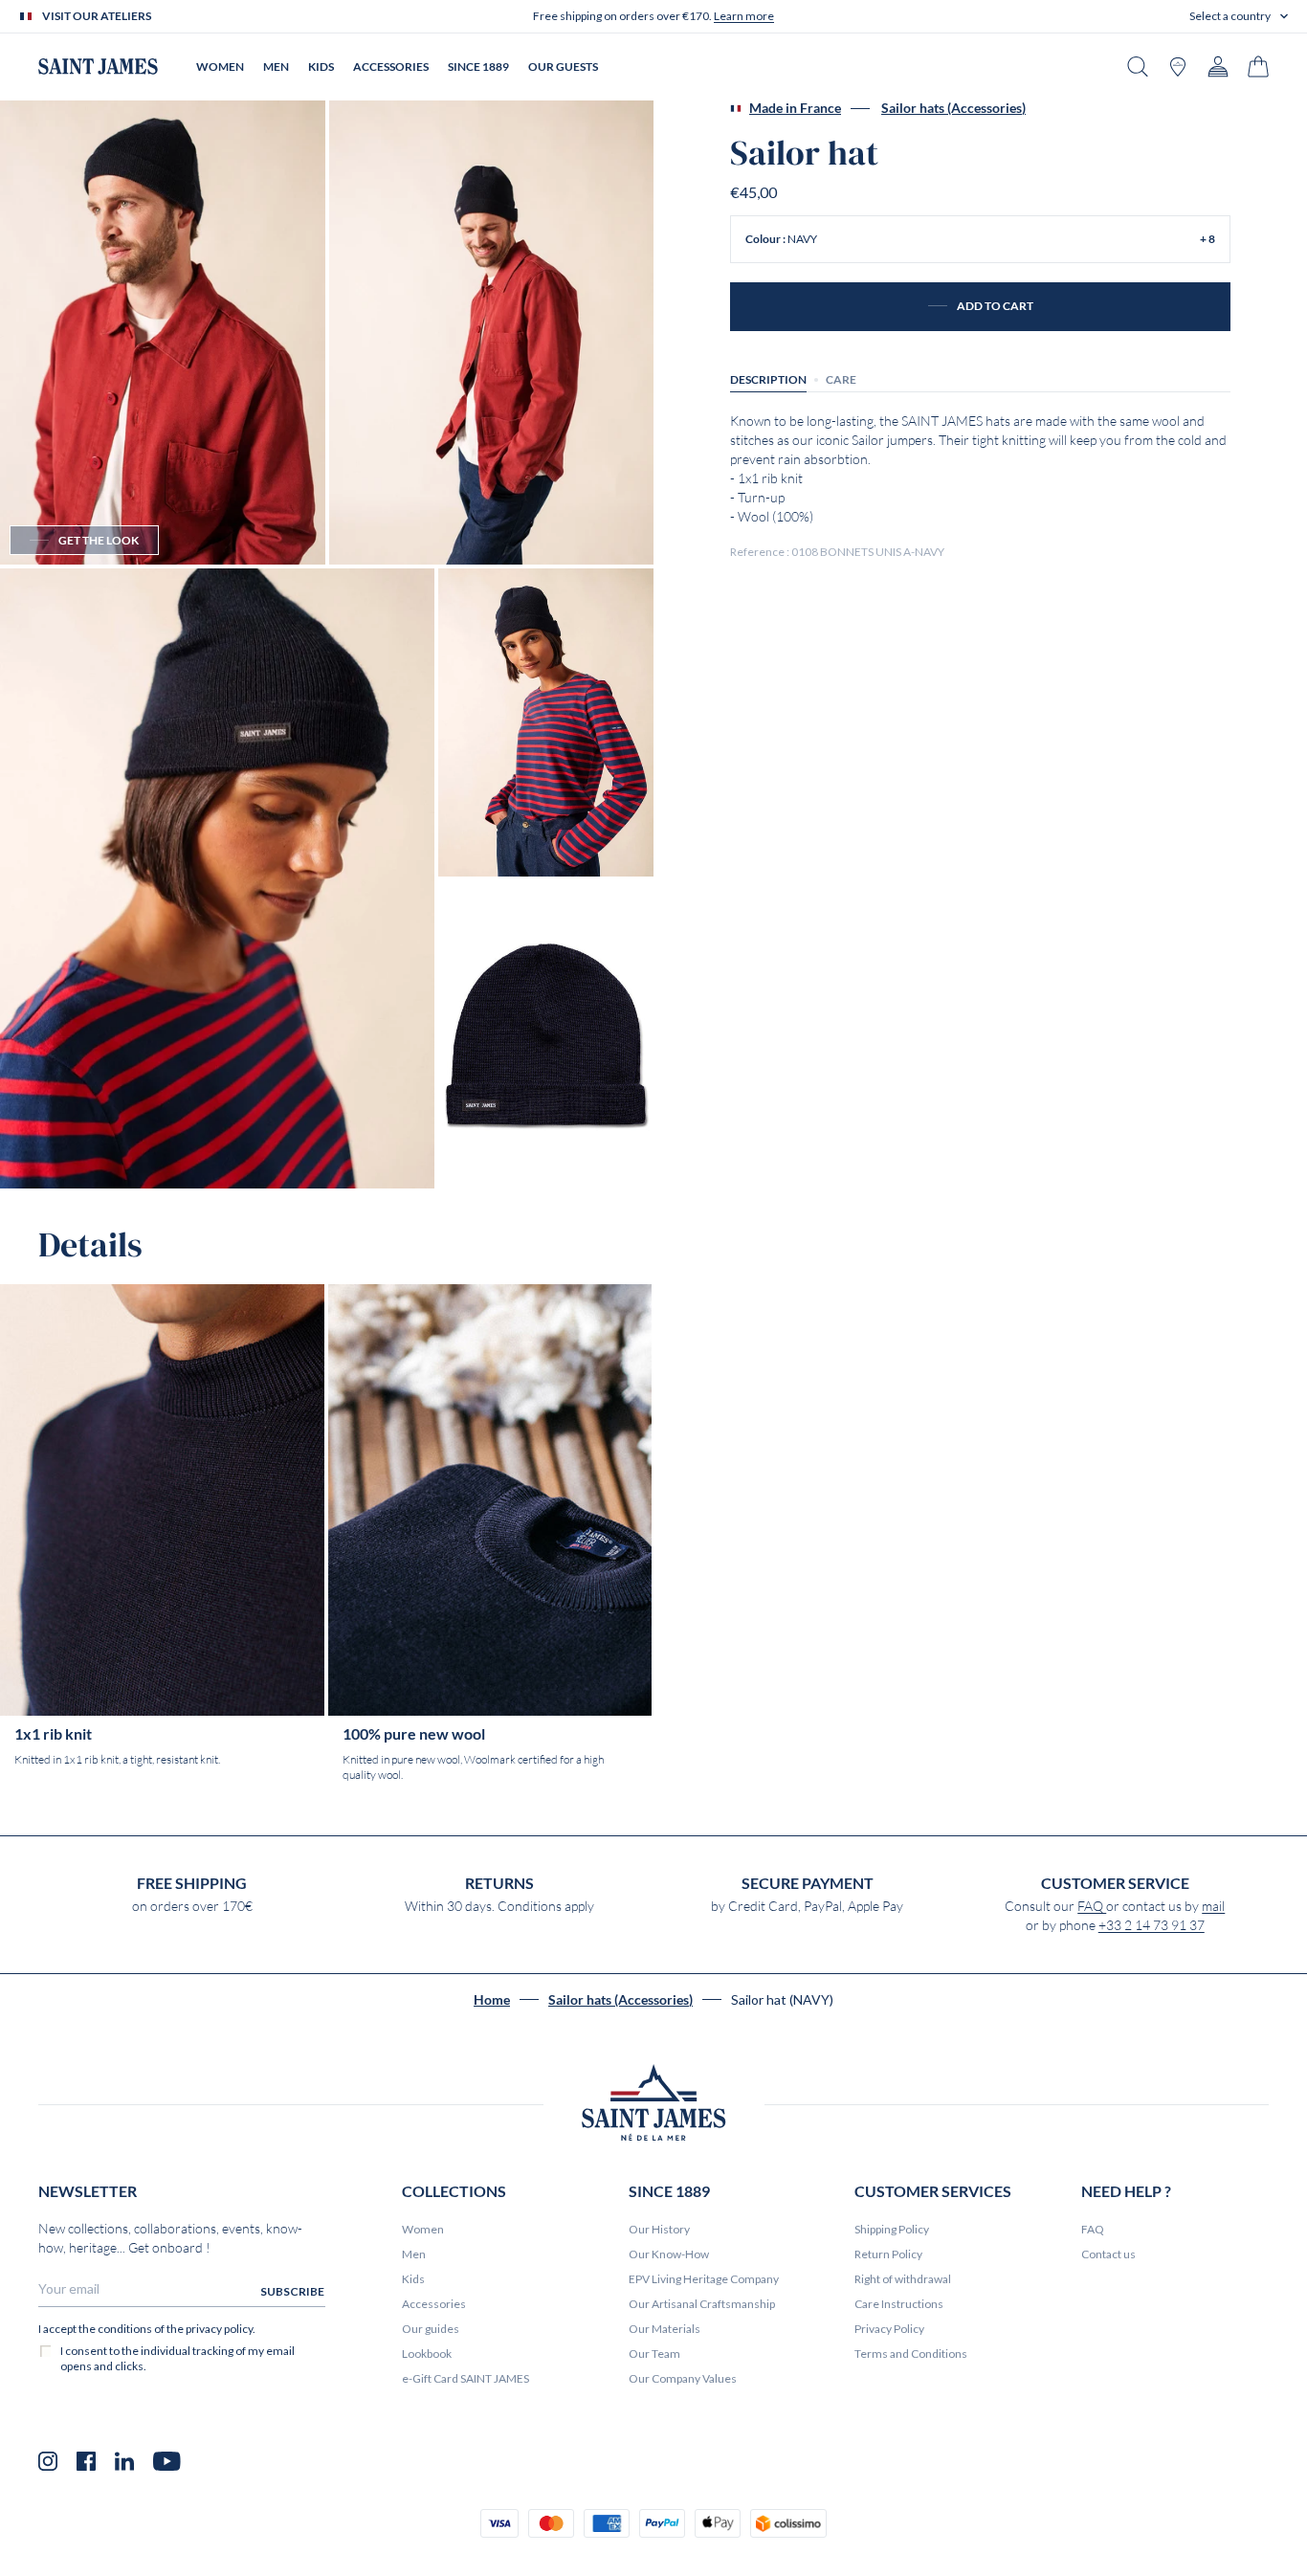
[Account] (1218, 67)
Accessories (434, 2304)
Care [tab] (841, 378)
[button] (1239, 16)
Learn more (744, 16)
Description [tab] (768, 378)
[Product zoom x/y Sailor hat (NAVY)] (163, 333)
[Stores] (1178, 67)
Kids (413, 2279)
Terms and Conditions (911, 2354)
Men (414, 2254)
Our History (659, 2229)
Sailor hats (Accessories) (953, 108)
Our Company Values (683, 2378)
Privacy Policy (889, 2329)
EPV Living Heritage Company (704, 2279)
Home (492, 2000)
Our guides (431, 2329)
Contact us (1108, 2254)
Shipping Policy (892, 2229)
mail (1213, 1906)
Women (423, 2229)
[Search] (1138, 67)
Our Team (654, 2354)
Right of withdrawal (903, 2279)
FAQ (1092, 1906)
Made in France (795, 108)
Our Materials (665, 2329)
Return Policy (888, 2254)
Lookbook (427, 2354)
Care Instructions (899, 2304)
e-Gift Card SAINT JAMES (465, 2378)
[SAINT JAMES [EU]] (98, 67)
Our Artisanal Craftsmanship (702, 2304)
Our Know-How (669, 2254)
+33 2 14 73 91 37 (1152, 1925)
